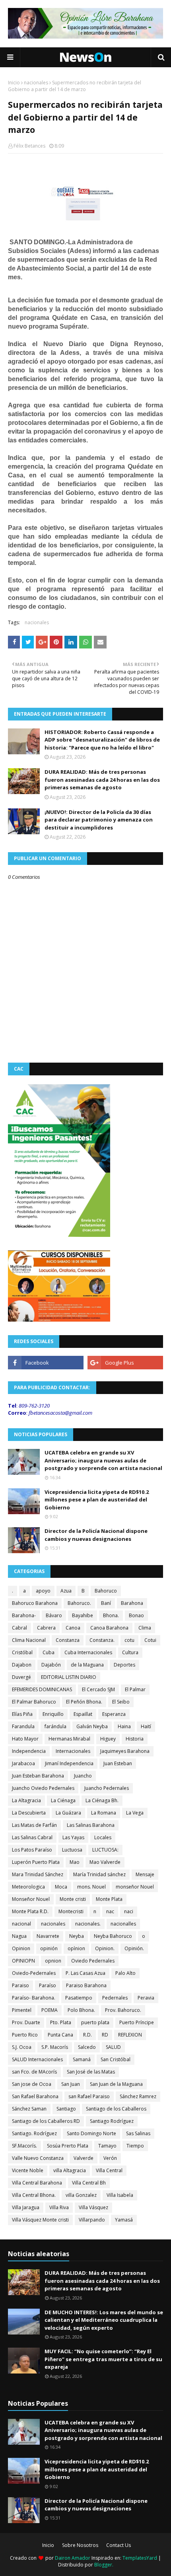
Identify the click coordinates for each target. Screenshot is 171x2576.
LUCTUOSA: (105, 1850)
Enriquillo (53, 1714)
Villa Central (109, 2170)
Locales (103, 1837)
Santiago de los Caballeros (116, 2109)
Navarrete (48, 1936)
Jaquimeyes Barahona (125, 1751)
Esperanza (114, 1714)
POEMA (50, 2010)
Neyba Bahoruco (113, 1936)
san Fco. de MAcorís (34, 2072)
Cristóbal (22, 1652)
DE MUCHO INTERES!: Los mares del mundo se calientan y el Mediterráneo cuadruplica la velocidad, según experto (104, 2320)
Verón (110, 2158)
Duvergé (21, 1677)
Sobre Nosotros (80, 2545)
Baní (106, 1603)
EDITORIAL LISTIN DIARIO (69, 1677)
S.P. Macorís (55, 2047)
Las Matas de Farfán (34, 1825)
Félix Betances (29, 146)
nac (110, 1911)
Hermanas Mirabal (69, 1739)
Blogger (103, 2565)
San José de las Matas (91, 2072)
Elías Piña (22, 1714)
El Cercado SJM (98, 1689)
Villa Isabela (120, 2195)
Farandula (23, 1726)
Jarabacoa (23, 1763)
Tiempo (135, 2146)
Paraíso (48, 1985)
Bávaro (54, 1615)
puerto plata (95, 2022)
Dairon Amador (73, 2558)
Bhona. (111, 1615)
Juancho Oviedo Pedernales (43, 1788)
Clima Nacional (29, 1640)
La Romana (104, 1813)
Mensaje (145, 1874)
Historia (135, 1739)
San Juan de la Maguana (116, 2084)
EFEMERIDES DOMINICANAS (42, 1689)
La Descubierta (29, 1813)
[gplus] (125, 1363)
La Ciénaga (63, 1800)
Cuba (49, 1652)
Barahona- (24, 1615)
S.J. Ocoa (22, 2047)
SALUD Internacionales (37, 2059)
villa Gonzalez (81, 2195)
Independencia (29, 1751)
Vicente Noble (28, 2170)
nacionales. (88, 1924)
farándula (55, 1726)
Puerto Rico (25, 2035)
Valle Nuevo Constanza (38, 2158)
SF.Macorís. (24, 2146)
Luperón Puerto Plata (36, 1862)
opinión (49, 1948)
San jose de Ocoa (32, 2084)
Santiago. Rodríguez (34, 2133)
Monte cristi (73, 1899)
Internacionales (73, 1751)
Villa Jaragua (26, 2207)
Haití (146, 1726)
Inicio (14, 83)
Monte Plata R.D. (30, 1911)
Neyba (77, 1936)
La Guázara (68, 1813)
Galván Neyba (92, 1726)
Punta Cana (60, 2035)
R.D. (87, 2035)
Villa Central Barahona (37, 2183)
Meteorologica (28, 1887)
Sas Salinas (138, 2133)
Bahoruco (106, 1591)
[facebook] (46, 1363)
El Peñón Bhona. (84, 1702)
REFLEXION (130, 2035)
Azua (66, 1591)
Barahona (132, 1603)
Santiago (66, 2109)
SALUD (113, 2047)
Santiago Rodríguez (112, 2121)
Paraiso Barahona (86, 1985)
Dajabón (51, 1665)
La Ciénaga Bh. (102, 1800)
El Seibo (121, 1702)
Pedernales (115, 1998)
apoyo (43, 1591)
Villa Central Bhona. (34, 2195)
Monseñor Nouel (31, 1899)
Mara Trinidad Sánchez (38, 1874)
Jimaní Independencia (69, 1763)
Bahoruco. (79, 1603)
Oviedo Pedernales (93, 1961)
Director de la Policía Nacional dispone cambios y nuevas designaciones (96, 1535)
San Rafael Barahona (35, 2096)
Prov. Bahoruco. (123, 2010)
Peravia (146, 1998)
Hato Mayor (25, 1739)
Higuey (108, 1739)
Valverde (84, 2158)
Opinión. (134, 1948)
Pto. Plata (61, 2022)
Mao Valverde (105, 1862)
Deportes (124, 1665)
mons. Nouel (91, 1887)
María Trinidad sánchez (99, 1874)
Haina (124, 1726)
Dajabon (22, 1665)
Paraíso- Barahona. (34, 1998)
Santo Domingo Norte (91, 2133)
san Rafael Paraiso (89, 2096)
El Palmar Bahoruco (34, 1702)
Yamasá (124, 2220)
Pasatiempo (79, 1998)
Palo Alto (125, 1973)
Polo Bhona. (81, 2010)
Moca (61, 1887)
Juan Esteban (118, 1763)
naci (129, 1911)
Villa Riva (59, 2207)
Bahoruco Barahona (35, 1603)
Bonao (136, 1615)
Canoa (73, 1628)
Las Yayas (73, 1837)
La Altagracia (26, 1800)
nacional (21, 1924)
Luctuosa (72, 1850)
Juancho (83, 1776)
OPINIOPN (23, 1961)
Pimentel (22, 2010)
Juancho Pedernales (107, 1788)
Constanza (68, 1640)
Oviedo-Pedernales (34, 1973)
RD (105, 2035)
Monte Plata (109, 1899)
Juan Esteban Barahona (38, 1776)
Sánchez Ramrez (138, 2096)
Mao (75, 1862)
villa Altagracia (70, 2170)
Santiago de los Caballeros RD (46, 2121)
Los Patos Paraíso (32, 1850)
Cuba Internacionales (88, 1652)
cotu (129, 1640)
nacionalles (123, 1924)
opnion (53, 1961)
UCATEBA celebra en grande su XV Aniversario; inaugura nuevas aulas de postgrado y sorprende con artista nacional (103, 1460)
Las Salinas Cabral (32, 1837)
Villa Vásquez (93, 2207)
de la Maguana (87, 1665)
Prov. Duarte (26, 2022)
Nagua (19, 1936)
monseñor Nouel (135, 1887)
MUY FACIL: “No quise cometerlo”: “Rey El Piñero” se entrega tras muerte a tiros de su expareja (103, 2359)
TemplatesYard (140, 2558)
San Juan (71, 2084)
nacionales (36, 83)
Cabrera (46, 1628)
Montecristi (71, 1911)
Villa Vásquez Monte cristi (40, 2220)
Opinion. (105, 1948)
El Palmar (135, 1689)
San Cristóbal (116, 2059)
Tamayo (107, 2146)
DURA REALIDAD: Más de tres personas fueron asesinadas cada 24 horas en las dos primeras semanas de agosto (102, 780)
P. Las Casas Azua (85, 1973)
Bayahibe (83, 1615)
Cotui (150, 1640)
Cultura (130, 1652)
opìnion (76, 1948)
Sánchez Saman (29, 2109)
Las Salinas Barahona (91, 1825)
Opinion (21, 1948)
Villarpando (92, 2220)
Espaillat (83, 1714)
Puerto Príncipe (137, 2022)
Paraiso (20, 1985)
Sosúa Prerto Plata (68, 2146)
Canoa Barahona (109, 1628)
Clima (145, 1628)
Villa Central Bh (89, 2183)
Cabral (19, 1628)
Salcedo (87, 2047)
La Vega (135, 1813)
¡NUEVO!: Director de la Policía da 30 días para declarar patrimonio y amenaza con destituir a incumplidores (99, 820)
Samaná (82, 2059)
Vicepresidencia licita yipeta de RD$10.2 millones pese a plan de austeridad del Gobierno (97, 1500)
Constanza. (102, 1640)
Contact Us (119, 2545)
